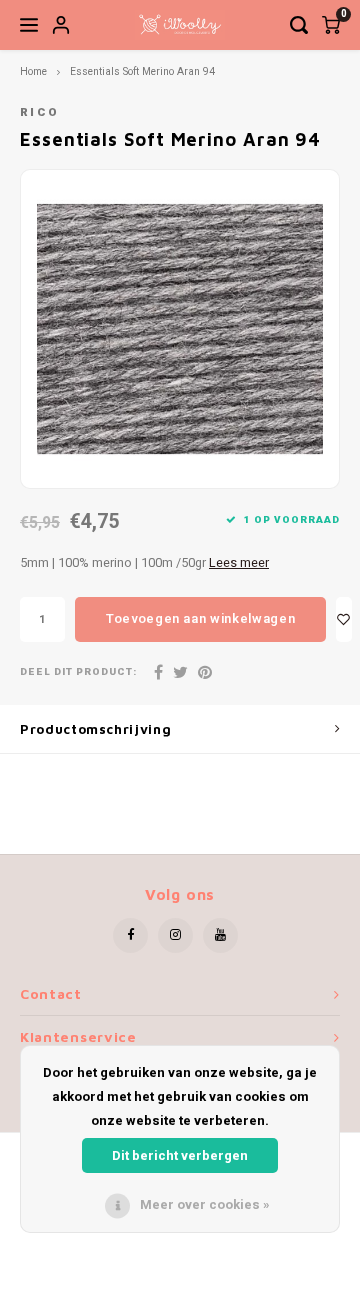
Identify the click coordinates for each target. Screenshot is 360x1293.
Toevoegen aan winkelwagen (200, 618)
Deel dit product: (78, 672)
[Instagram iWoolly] (175, 935)
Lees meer (239, 563)
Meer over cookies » (205, 1204)
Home (33, 71)
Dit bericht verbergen (180, 1155)
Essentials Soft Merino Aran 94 (142, 71)
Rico (39, 112)
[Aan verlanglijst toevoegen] (344, 619)
